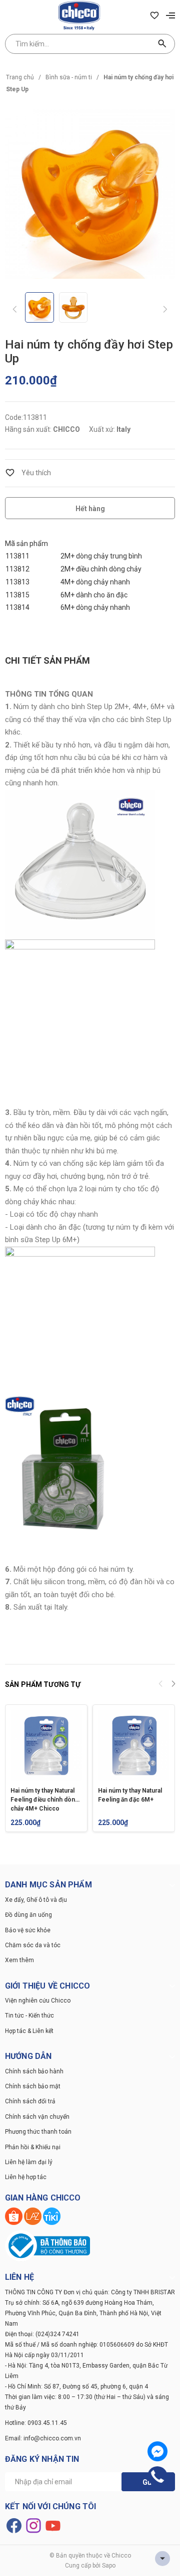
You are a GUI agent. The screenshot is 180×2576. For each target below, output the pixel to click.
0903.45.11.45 (47, 2423)
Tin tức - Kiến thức (29, 2016)
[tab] (47, 661)
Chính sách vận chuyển (37, 2117)
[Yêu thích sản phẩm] (154, 15)
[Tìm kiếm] (162, 44)
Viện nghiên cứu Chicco (38, 2001)
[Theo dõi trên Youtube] (53, 2525)
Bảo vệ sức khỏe (28, 1930)
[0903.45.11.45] (158, 2476)
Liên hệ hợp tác (26, 2177)
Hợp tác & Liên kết (29, 2031)
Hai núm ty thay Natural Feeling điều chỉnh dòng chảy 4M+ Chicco (44, 1799)
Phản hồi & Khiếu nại (33, 2147)
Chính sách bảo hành (34, 2071)
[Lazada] (33, 2215)
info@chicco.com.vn (52, 2438)
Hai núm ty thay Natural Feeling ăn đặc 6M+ (130, 1795)
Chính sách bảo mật (33, 2086)
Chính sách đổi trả (30, 2101)
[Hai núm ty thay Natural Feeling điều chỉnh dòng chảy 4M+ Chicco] (46, 1746)
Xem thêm (19, 1960)
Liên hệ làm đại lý (29, 2162)
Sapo (109, 2566)
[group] (90, 194)
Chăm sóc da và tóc (33, 1945)
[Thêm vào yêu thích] (28, 473)
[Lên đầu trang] (162, 2559)
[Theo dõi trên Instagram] (34, 2525)
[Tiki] (52, 2215)
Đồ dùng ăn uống (28, 1915)
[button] (173, 1685)
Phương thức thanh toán (38, 2132)
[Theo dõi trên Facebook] (15, 2525)
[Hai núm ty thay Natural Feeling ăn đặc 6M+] (134, 1746)
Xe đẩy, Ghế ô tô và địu (36, 1900)
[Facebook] (157, 2451)
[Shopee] (14, 2215)
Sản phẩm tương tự (43, 1684)
